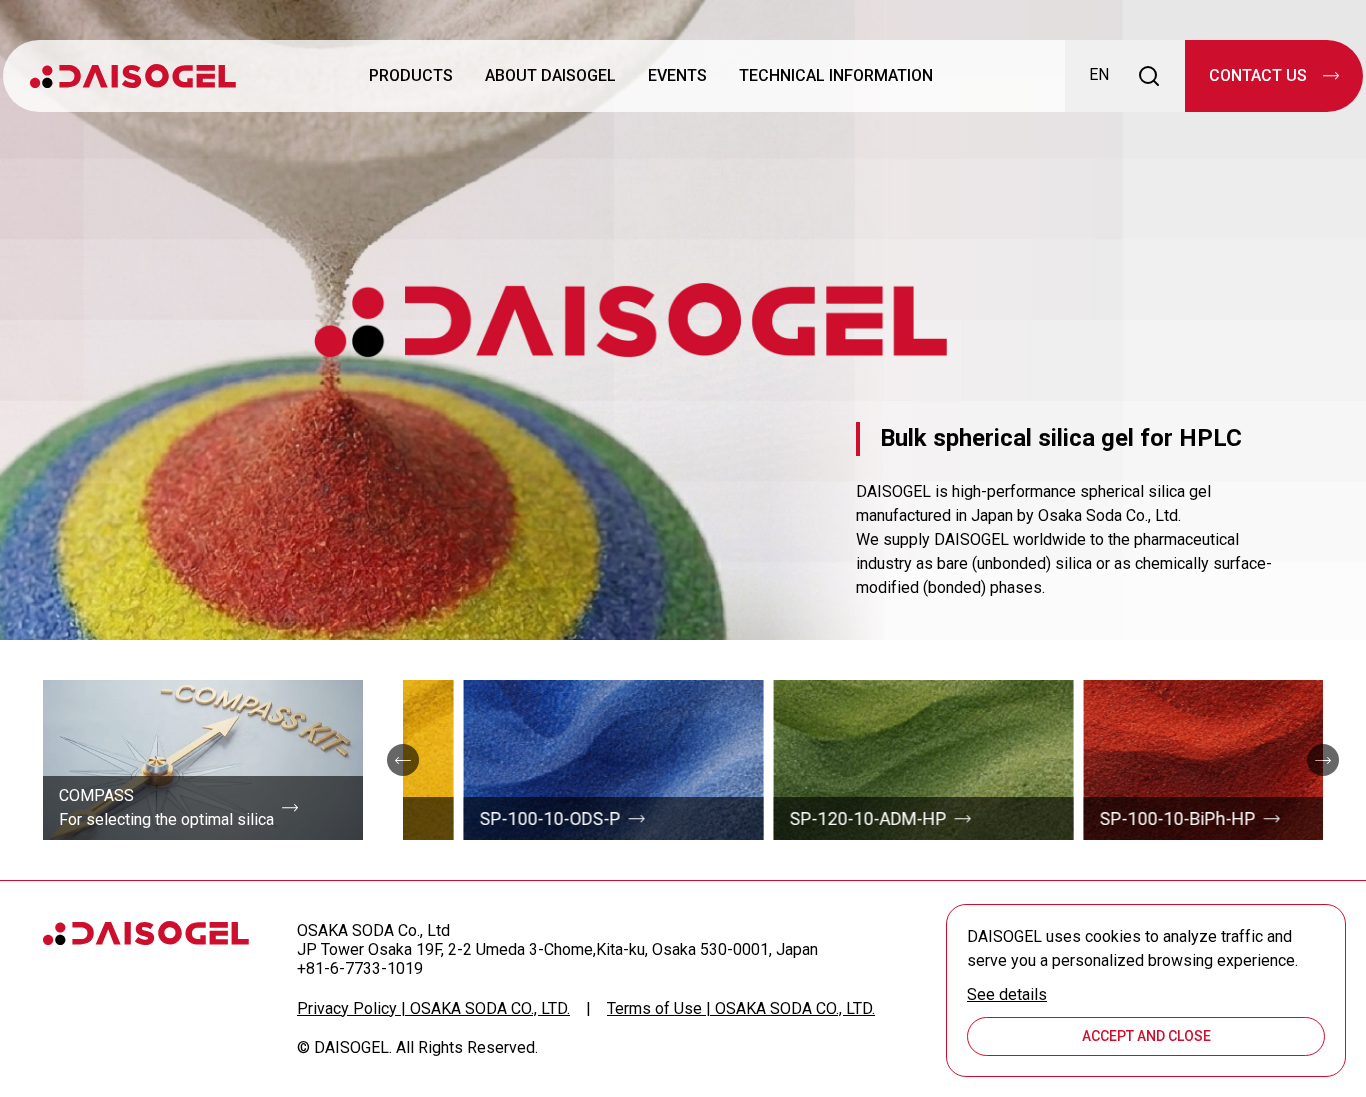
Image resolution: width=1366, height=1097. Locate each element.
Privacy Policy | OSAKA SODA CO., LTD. (433, 1008)
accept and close (1146, 1036)
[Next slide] (1323, 760)
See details (1007, 994)
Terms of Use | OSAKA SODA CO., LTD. (741, 1008)
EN (1099, 74)
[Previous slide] (403, 760)
